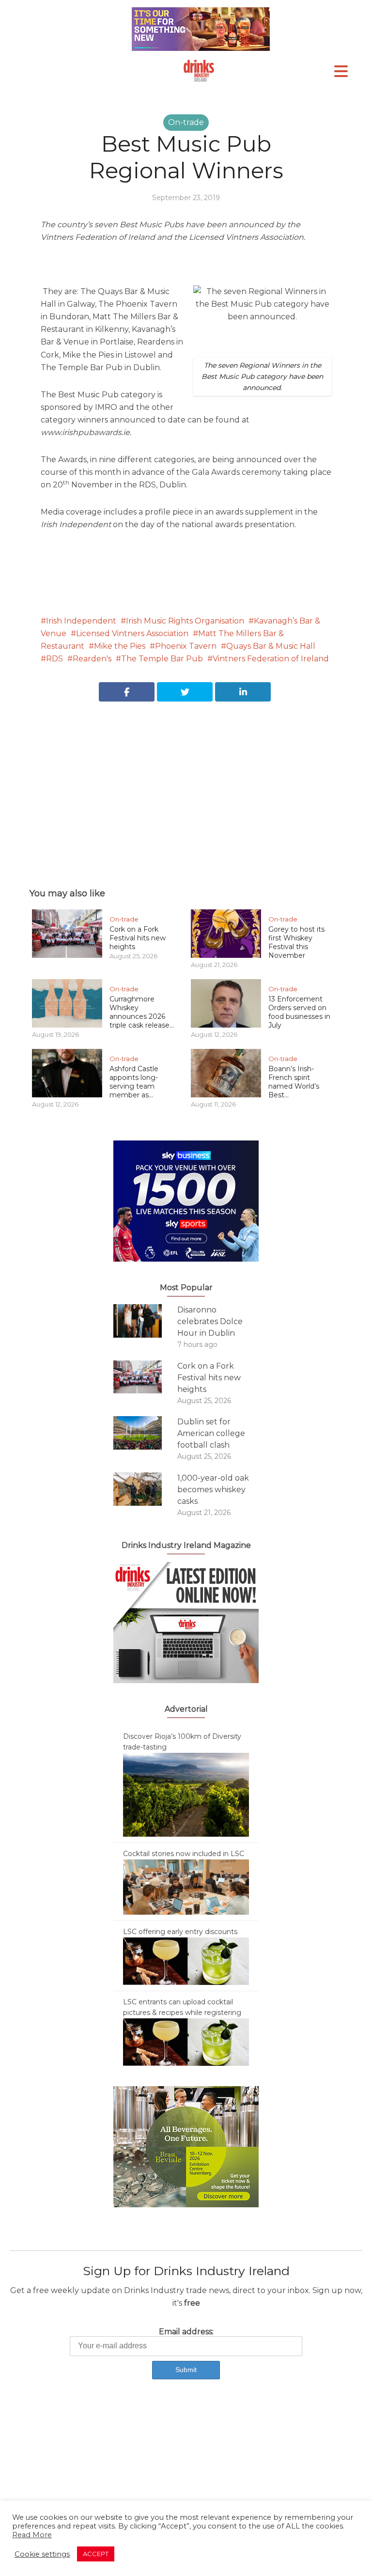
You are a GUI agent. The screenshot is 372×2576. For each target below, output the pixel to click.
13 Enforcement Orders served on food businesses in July (299, 1012)
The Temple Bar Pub (162, 659)
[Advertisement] (186, 784)
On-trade (186, 122)
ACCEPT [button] (96, 2554)
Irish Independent (81, 621)
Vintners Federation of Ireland (271, 659)
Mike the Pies (120, 646)
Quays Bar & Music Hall (271, 646)
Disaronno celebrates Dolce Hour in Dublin (210, 1321)
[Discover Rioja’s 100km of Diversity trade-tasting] (186, 1794)
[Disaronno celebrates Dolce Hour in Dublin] (145, 1321)
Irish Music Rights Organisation (185, 621)
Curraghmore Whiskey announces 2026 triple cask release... (142, 1012)
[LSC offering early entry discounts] (186, 1961)
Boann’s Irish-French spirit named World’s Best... (294, 1082)
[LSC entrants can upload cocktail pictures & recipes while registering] (186, 2042)
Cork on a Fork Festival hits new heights (138, 938)
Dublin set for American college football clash (211, 1433)
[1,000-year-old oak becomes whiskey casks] (145, 1489)
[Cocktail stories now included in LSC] (186, 1887)
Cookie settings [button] (42, 2554)
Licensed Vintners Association (132, 633)
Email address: (186, 2332)
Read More (32, 2535)
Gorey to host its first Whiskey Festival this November (296, 942)
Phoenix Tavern (186, 646)
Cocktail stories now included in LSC (184, 1854)
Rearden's (92, 659)
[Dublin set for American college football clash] (145, 1433)
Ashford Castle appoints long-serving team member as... (134, 1082)
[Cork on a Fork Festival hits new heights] (145, 1377)
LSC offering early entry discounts (180, 1932)
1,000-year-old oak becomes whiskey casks (213, 1490)
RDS (54, 659)
